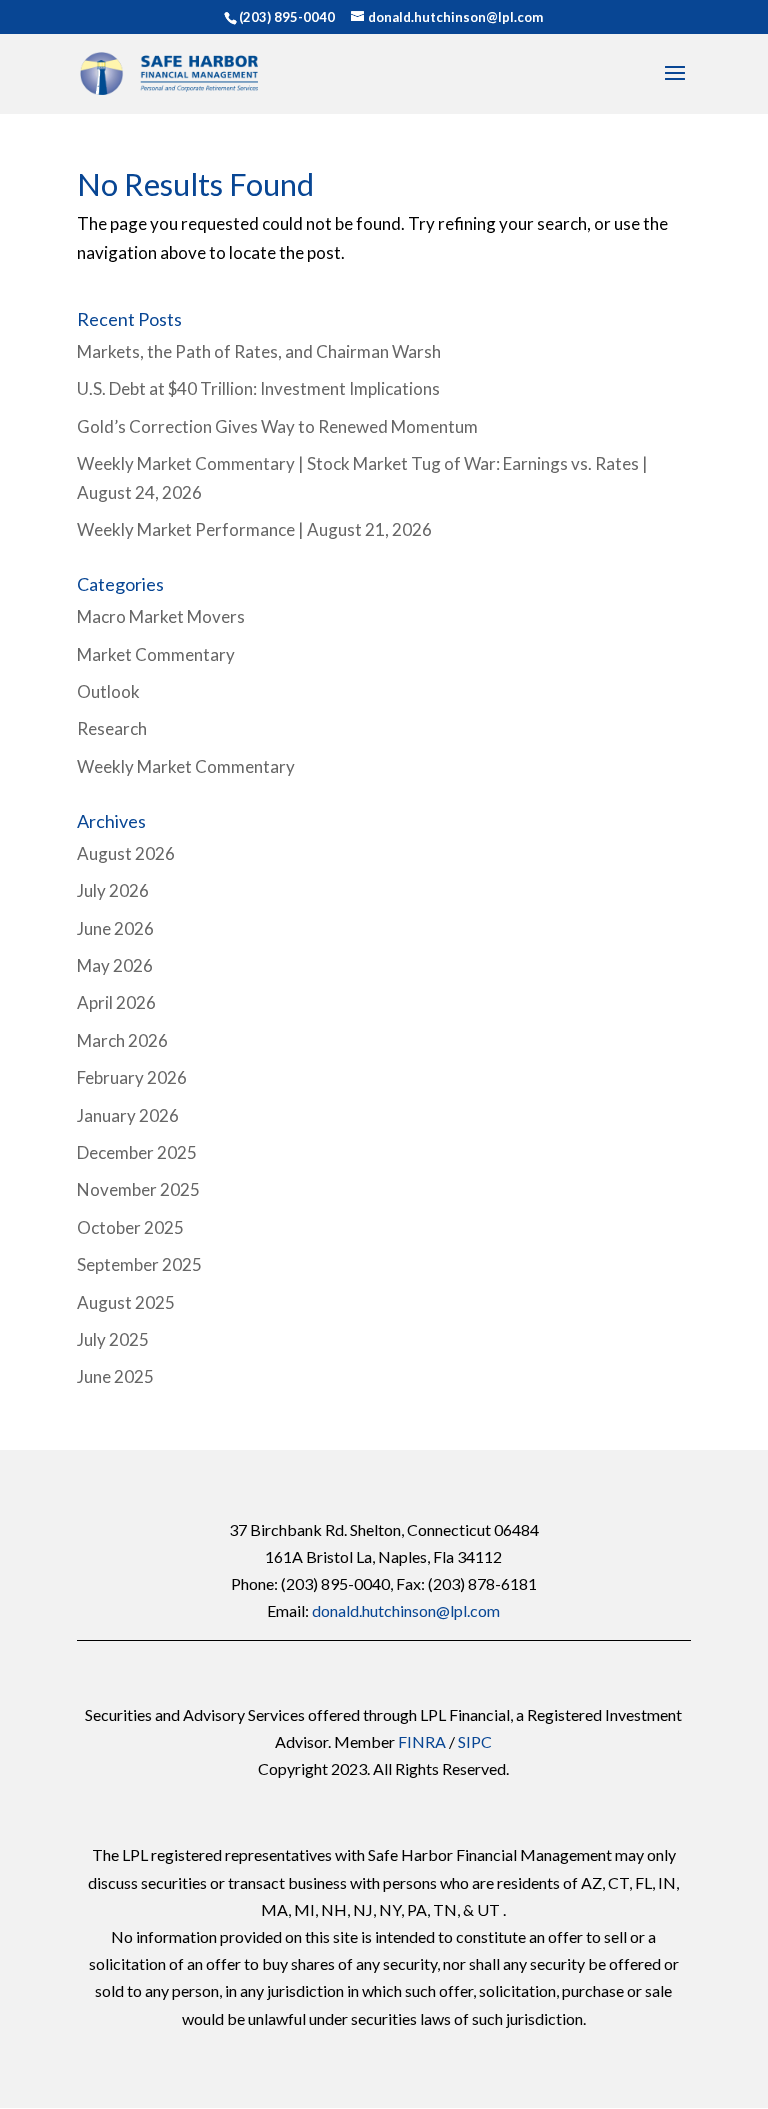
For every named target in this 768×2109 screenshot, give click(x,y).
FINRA (422, 1741)
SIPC (475, 1741)
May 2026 (115, 965)
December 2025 (137, 1152)
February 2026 (132, 1077)
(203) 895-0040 (287, 17)
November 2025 (138, 1189)
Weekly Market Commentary (186, 766)
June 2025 (115, 1376)
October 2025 (130, 1227)
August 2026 (126, 853)
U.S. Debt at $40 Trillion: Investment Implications (258, 388)
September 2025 (139, 1264)
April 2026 (116, 1002)
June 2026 (115, 928)
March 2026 (122, 1040)
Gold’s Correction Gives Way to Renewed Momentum (277, 426)
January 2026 (128, 1115)
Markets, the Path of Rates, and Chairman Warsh (259, 351)
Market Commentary (156, 654)
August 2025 (126, 1302)
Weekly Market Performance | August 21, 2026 (254, 529)
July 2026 (113, 890)
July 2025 (113, 1339)
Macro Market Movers (161, 616)
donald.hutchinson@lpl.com (406, 1610)
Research (112, 728)
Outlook (108, 691)
